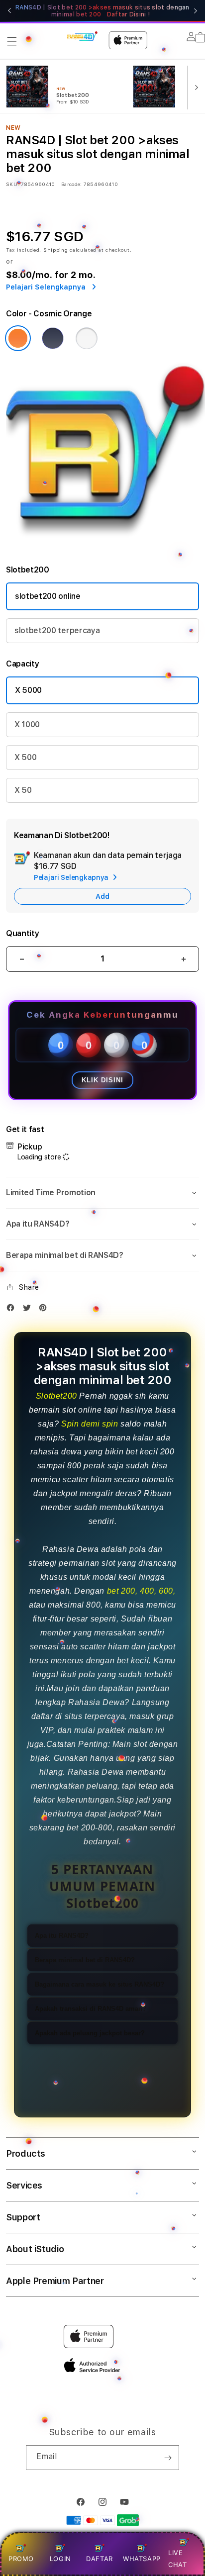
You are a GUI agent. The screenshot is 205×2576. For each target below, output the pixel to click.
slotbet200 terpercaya (57, 630)
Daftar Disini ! (129, 14)
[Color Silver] (87, 338)
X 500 (25, 757)
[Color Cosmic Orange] (18, 338)
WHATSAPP (142, 2559)
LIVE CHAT (177, 2558)
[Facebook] (13, 1310)
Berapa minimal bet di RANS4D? (85, 1960)
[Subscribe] (168, 2458)
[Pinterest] (45, 1310)
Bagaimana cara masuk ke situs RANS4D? (100, 1984)
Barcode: (71, 184)
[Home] (82, 36)
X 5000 (28, 690)
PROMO (21, 2559)
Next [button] (196, 11)
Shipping (56, 250)
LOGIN (60, 2559)
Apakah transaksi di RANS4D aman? (91, 2009)
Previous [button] (9, 11)
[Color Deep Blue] (53, 338)
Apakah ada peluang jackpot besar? (90, 2033)
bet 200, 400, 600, (141, 1591)
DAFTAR (100, 2559)
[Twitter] (29, 1310)
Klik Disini (102, 1080)
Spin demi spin (90, 1424)
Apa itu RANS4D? (62, 1936)
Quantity (22, 933)
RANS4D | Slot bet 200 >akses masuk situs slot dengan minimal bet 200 (102, 11)
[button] (12, 41)
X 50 (23, 790)
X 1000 (27, 724)
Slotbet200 (56, 1396)
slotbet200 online (48, 596)
